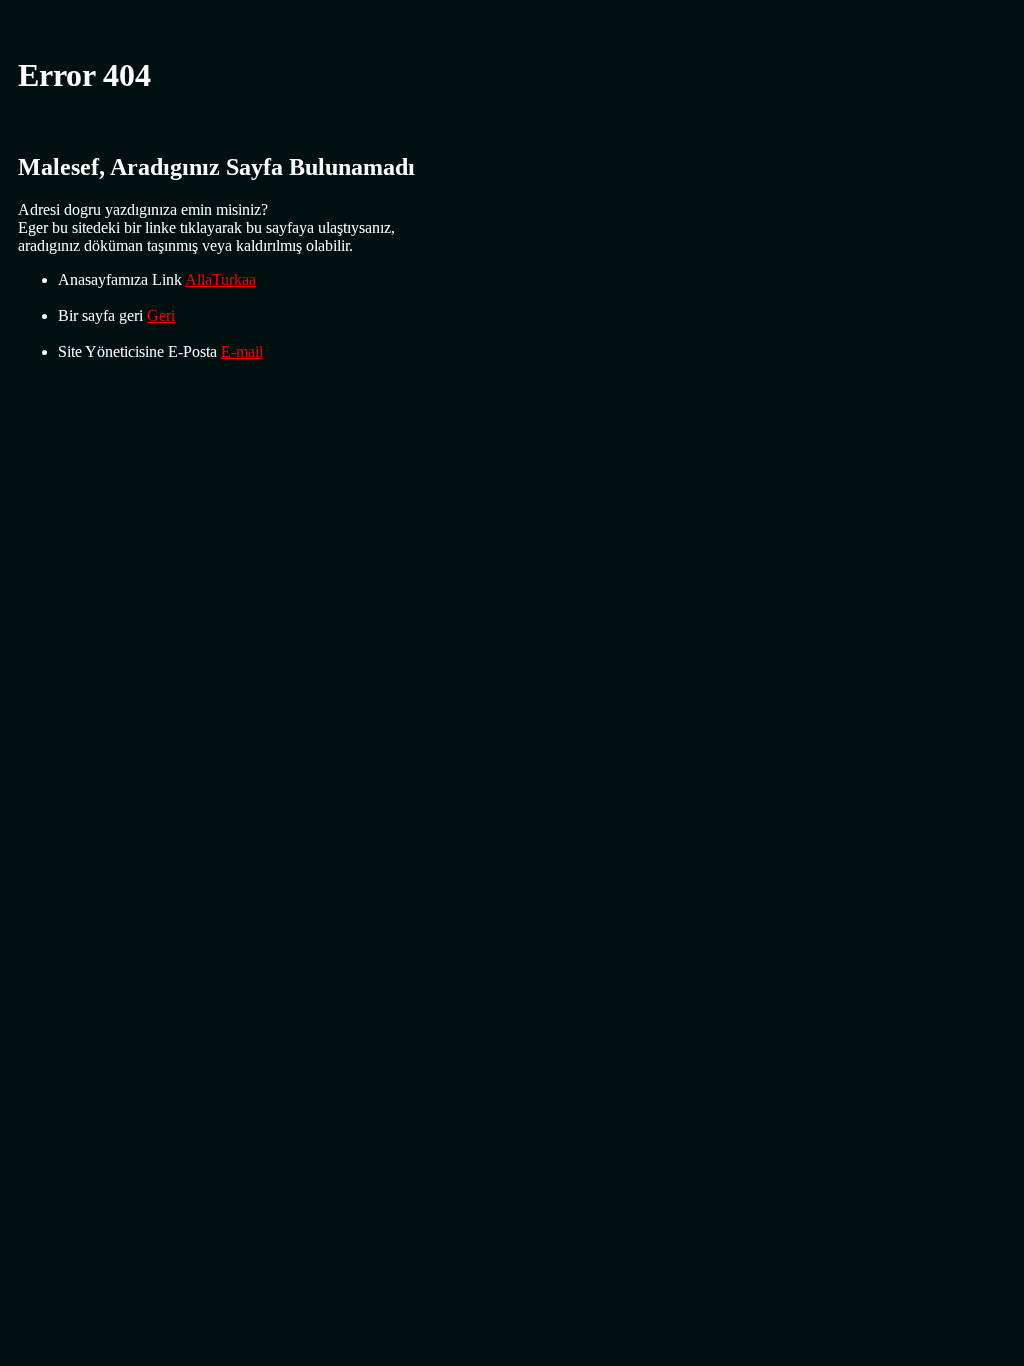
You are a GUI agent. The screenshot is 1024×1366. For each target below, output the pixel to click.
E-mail (242, 351)
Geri (161, 315)
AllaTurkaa (220, 279)
